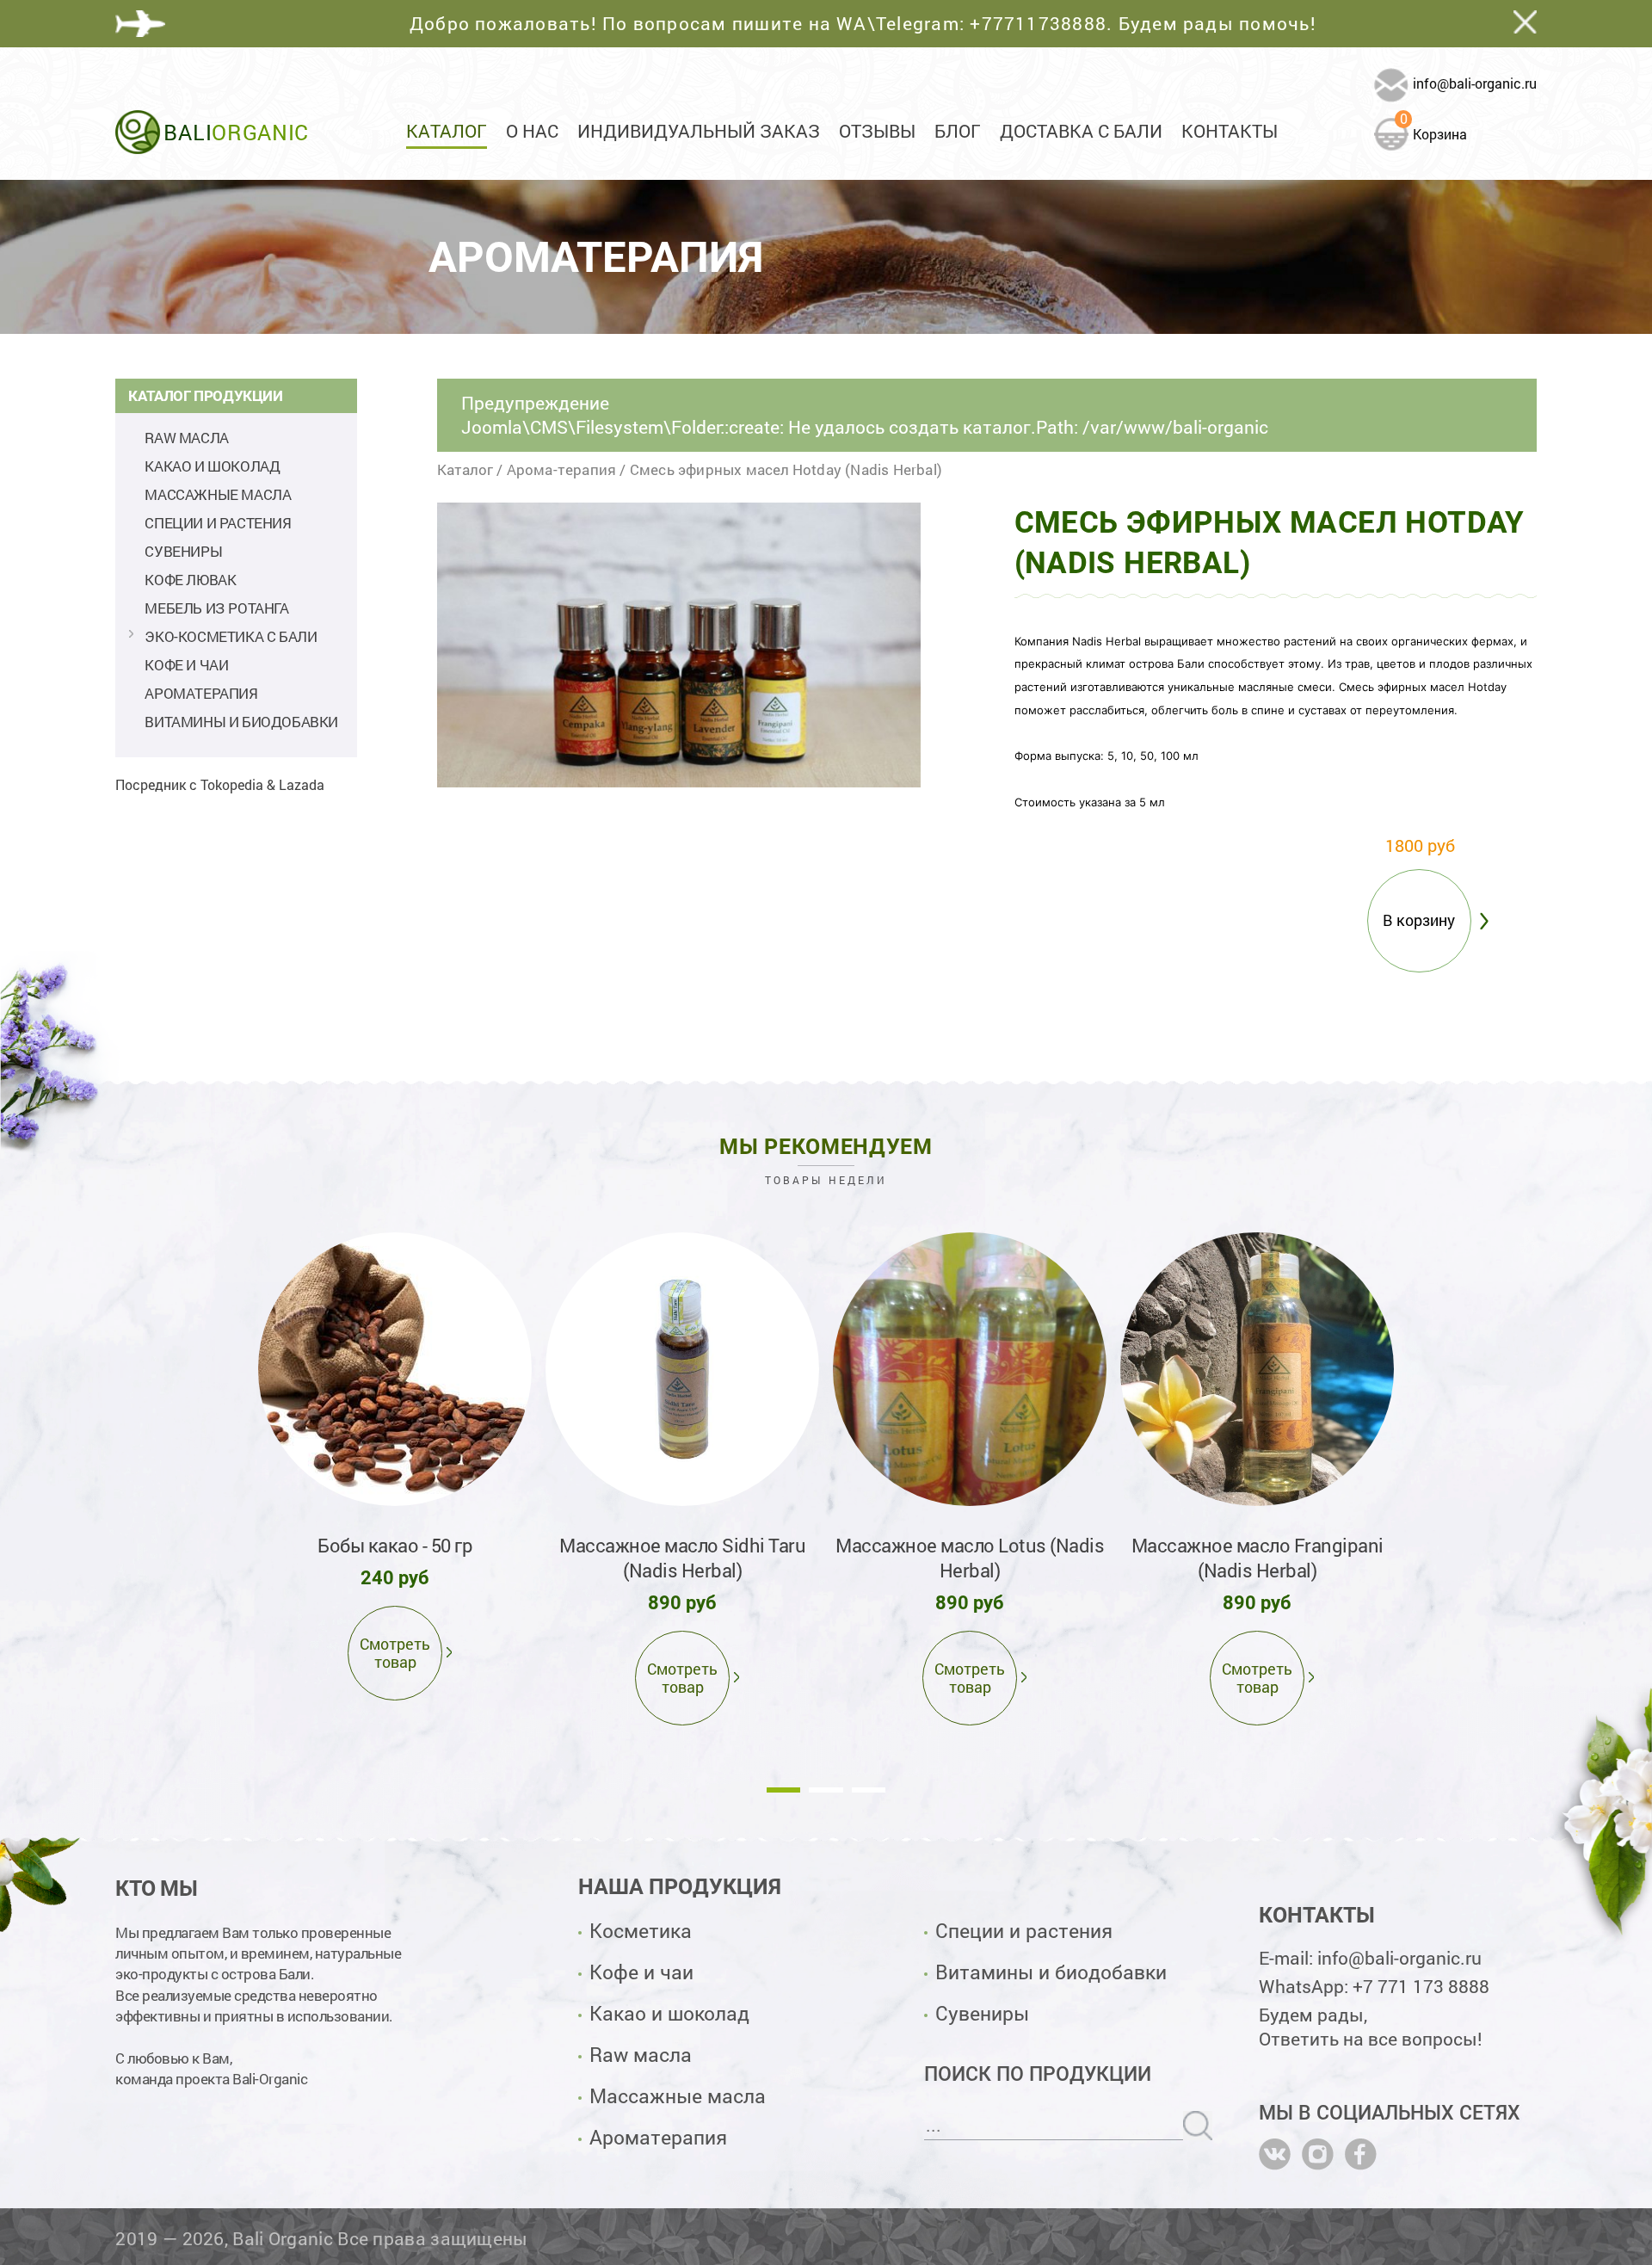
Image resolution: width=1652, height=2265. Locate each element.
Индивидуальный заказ (699, 131)
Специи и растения (218, 523)
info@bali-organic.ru (1475, 83)
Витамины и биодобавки (241, 722)
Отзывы (877, 131)
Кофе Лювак (190, 580)
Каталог (447, 131)
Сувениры (183, 551)
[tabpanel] (395, 1463)
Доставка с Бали (1081, 131)
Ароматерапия (201, 693)
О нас (532, 131)
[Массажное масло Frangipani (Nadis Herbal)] (1257, 1369)
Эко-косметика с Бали (231, 636)
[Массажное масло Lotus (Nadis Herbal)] (970, 1369)
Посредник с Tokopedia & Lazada (220, 784)
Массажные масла (218, 494)
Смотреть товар (395, 1653)
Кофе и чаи (186, 665)
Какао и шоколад (212, 466)
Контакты (1230, 131)
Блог (958, 131)
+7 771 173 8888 (1421, 1986)
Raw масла (186, 438)
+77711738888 (1038, 23)
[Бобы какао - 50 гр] (395, 1369)
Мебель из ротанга (216, 608)
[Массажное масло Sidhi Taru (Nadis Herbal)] (682, 1369)
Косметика (641, 1930)
